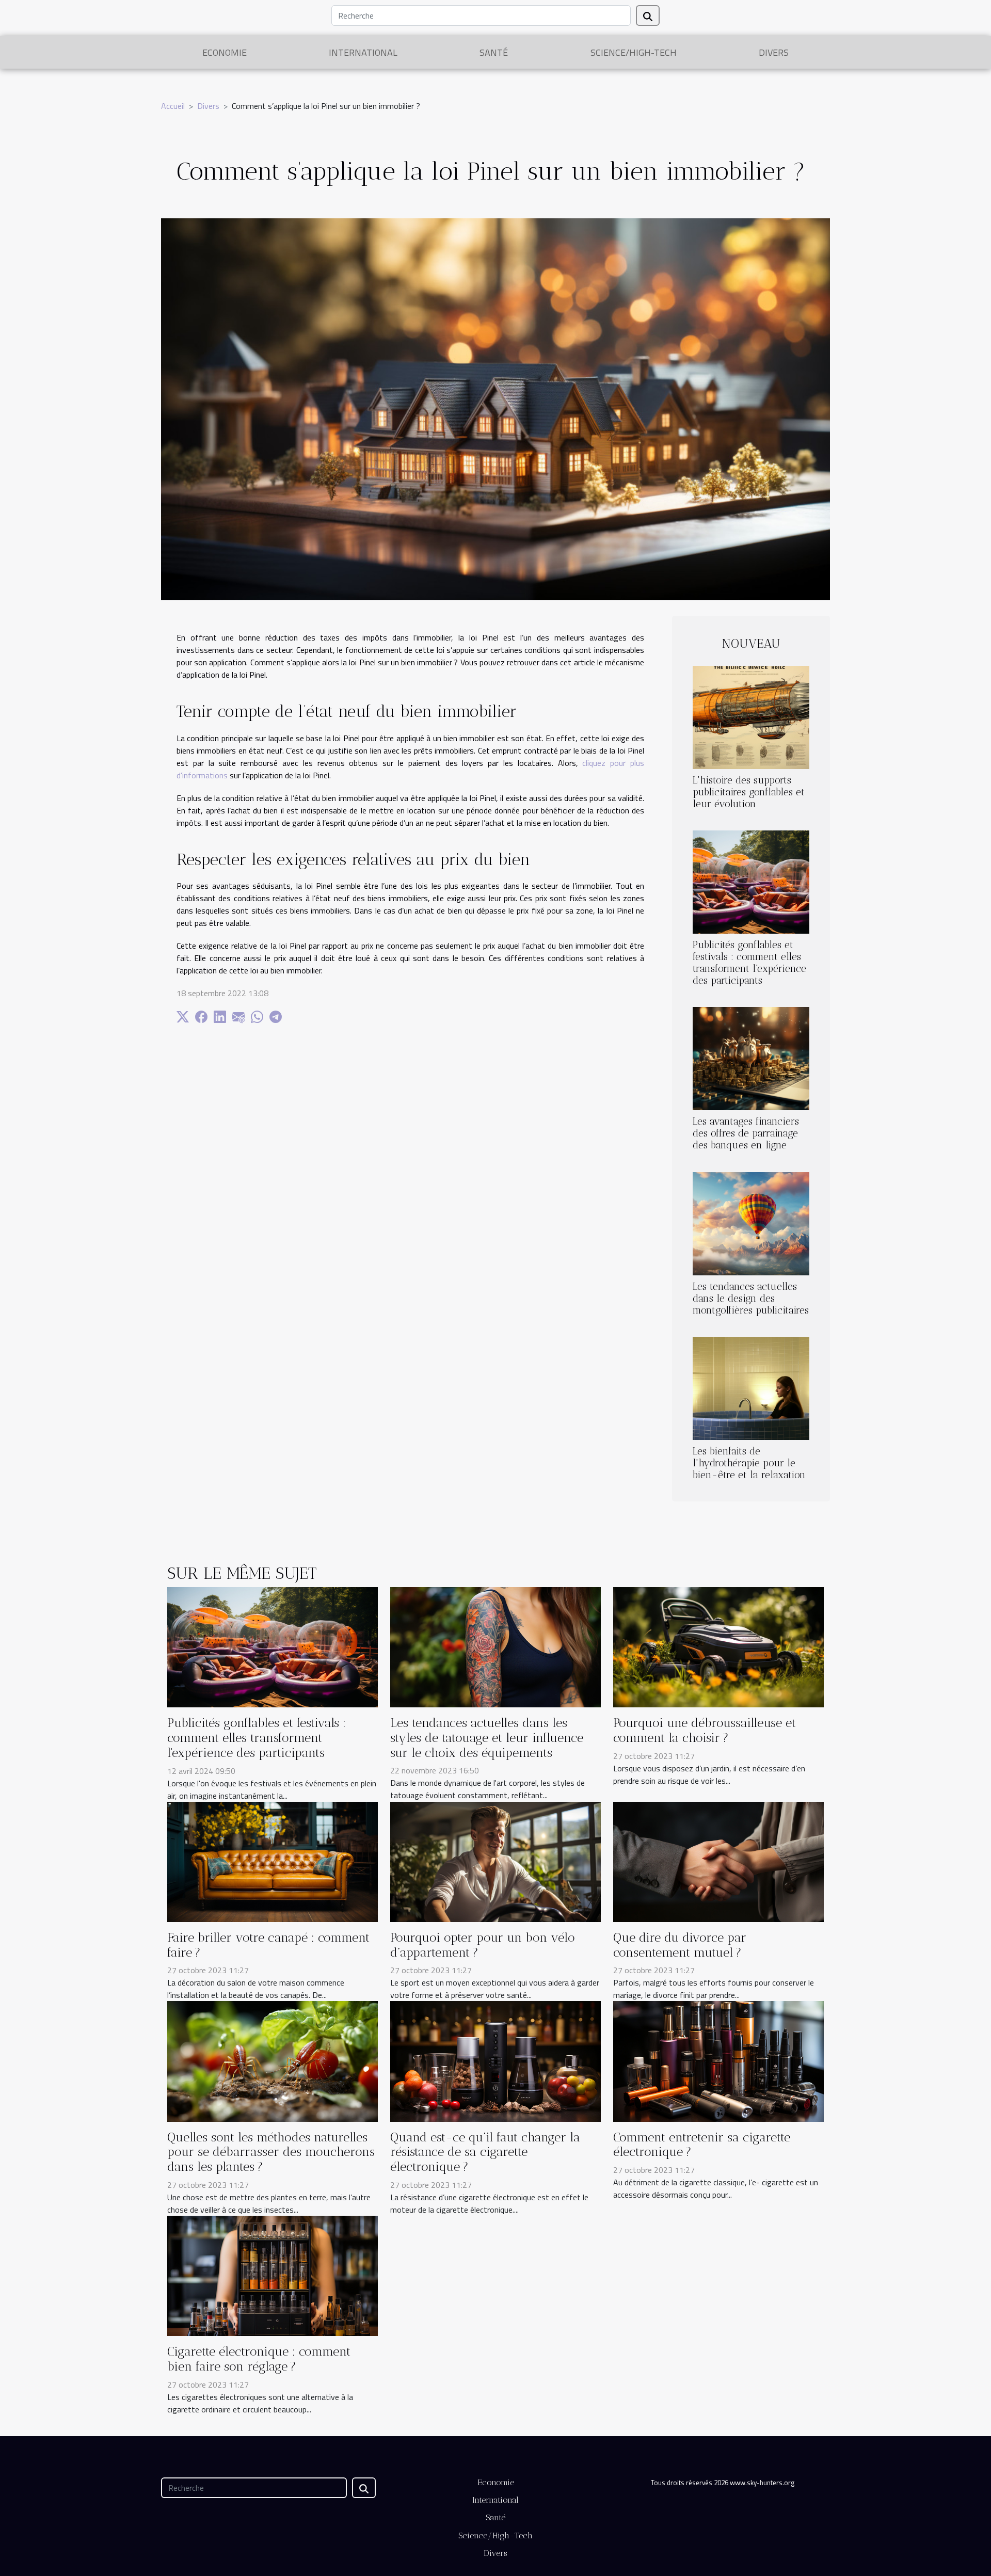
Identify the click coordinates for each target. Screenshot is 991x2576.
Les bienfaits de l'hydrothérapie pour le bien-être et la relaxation (749, 1463)
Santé (494, 52)
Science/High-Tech (634, 52)
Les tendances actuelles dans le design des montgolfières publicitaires (751, 1298)
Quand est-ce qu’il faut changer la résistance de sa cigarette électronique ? (485, 2152)
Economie (225, 52)
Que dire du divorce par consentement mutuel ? (680, 1945)
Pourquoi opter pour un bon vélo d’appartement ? (483, 1945)
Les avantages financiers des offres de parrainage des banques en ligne (746, 1133)
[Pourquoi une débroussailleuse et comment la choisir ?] (718, 1646)
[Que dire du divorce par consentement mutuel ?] (718, 1861)
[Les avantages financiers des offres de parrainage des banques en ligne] (751, 1058)
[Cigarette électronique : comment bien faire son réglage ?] (273, 2275)
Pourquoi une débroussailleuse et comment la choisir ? (705, 1730)
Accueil (173, 106)
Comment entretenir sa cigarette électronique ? (702, 2145)
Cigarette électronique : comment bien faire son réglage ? (259, 2359)
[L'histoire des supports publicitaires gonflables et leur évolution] (751, 716)
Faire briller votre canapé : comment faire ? (268, 1945)
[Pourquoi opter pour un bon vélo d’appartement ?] (495, 1861)
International (363, 52)
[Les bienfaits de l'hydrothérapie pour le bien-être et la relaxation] (751, 1387)
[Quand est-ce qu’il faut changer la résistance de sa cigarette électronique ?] (495, 2060)
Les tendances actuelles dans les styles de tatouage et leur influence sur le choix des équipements (487, 1738)
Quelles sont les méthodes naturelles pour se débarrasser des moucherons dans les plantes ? (271, 2152)
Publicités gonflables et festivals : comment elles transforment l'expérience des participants (749, 963)
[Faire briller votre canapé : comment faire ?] (273, 1861)
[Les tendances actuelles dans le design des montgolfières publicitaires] (751, 1223)
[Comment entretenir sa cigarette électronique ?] (718, 2060)
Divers (774, 52)
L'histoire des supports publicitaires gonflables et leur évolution (749, 792)
